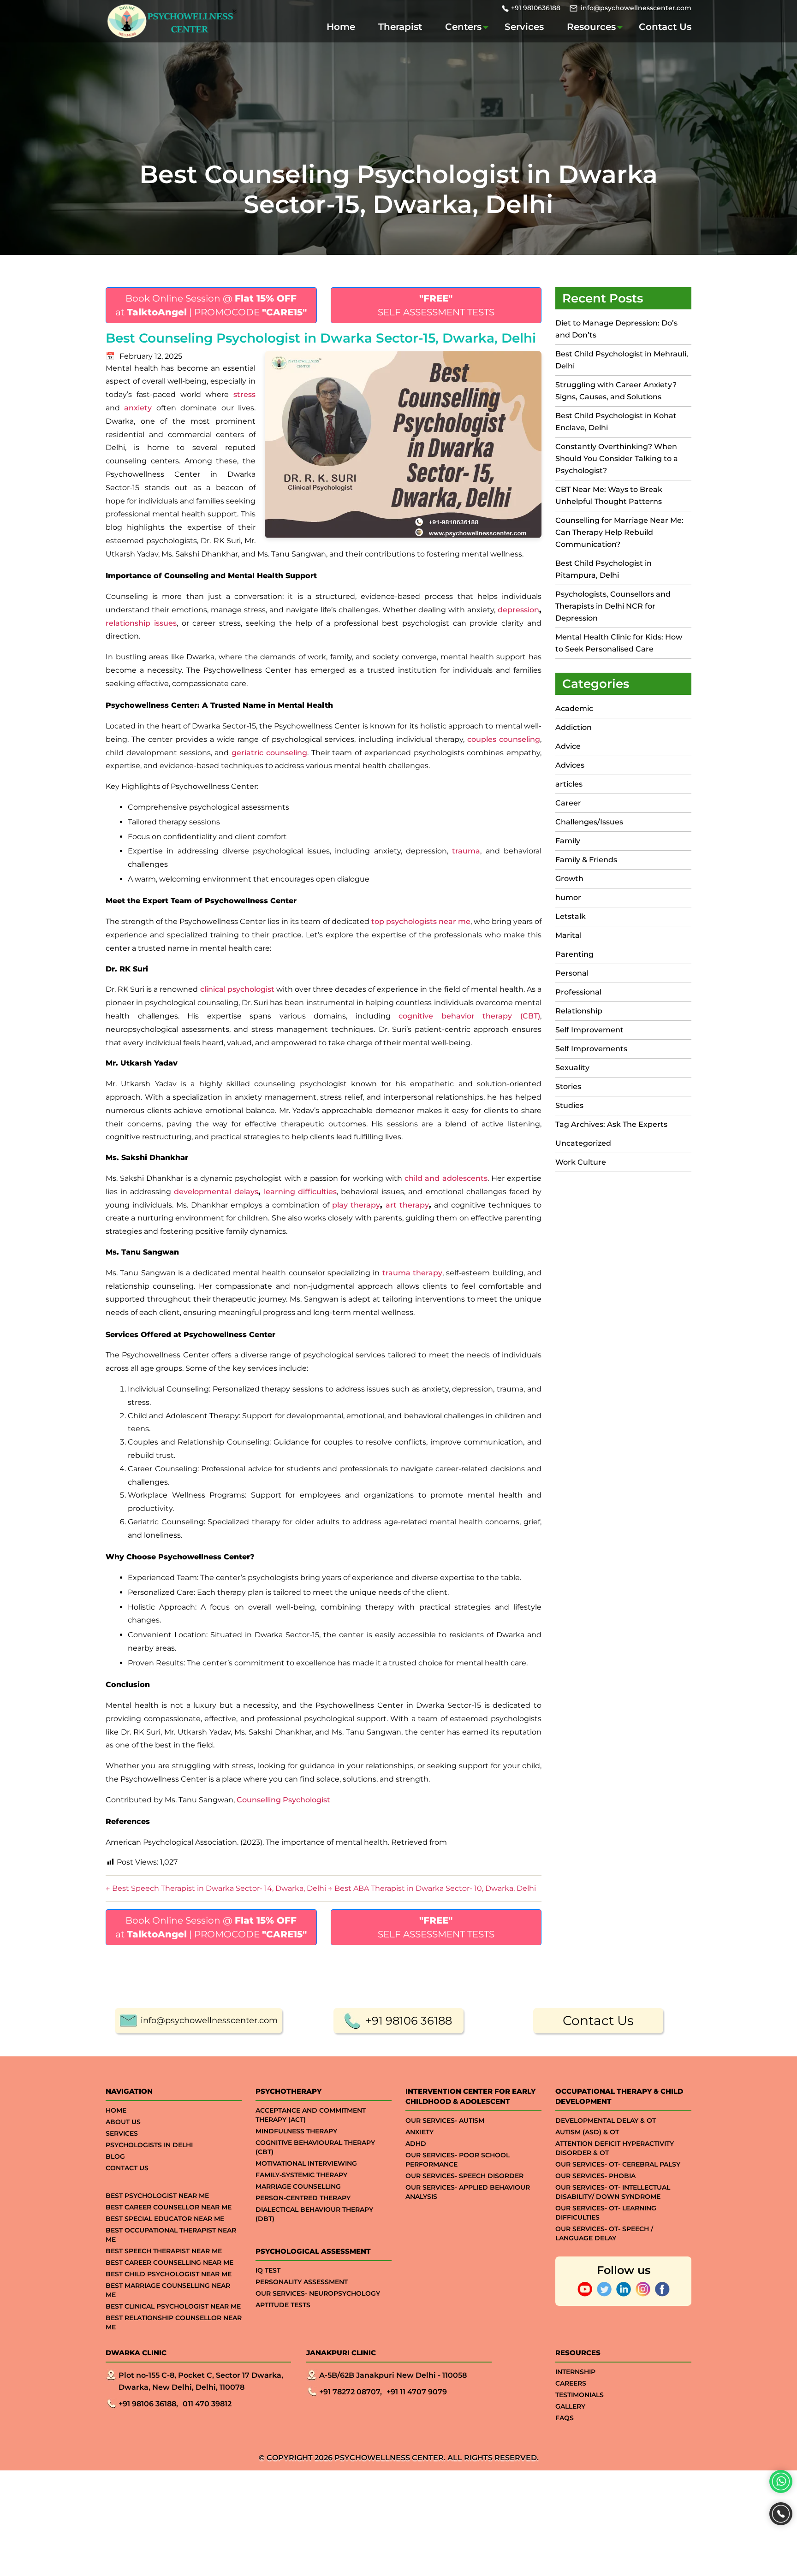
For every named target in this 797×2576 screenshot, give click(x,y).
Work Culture (581, 1162)
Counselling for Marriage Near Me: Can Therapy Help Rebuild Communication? (619, 532)
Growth (569, 879)
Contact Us (665, 27)
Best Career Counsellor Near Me (169, 2207)
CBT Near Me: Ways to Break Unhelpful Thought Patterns (609, 495)
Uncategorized (583, 1143)
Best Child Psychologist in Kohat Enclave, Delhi (616, 422)
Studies (569, 1105)
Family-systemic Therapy (301, 2175)
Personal (572, 973)
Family (568, 841)
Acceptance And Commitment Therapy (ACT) (311, 2115)
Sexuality (572, 1068)
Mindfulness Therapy (296, 2131)
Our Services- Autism (445, 2120)
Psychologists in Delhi (149, 2145)
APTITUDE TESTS (283, 2305)
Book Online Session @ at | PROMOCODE (211, 305)
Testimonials (580, 2395)
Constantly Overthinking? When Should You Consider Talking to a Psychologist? (617, 459)
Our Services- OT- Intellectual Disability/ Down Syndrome (613, 2192)
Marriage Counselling (298, 2186)
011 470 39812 (207, 2404)
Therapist (400, 27)
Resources (591, 27)
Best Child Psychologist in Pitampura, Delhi (604, 569)
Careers (571, 2383)
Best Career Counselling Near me (170, 2262)
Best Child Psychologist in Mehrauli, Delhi (622, 360)
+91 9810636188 (536, 8)
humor (568, 897)
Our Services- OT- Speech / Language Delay (604, 2233)
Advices (570, 765)
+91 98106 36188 (409, 2021)
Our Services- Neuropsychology (318, 2293)
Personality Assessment (302, 2282)
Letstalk (571, 916)
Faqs (565, 2418)
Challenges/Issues (589, 822)
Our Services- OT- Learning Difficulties (606, 2213)
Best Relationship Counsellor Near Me (174, 2322)
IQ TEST (268, 2270)
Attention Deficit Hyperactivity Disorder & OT (615, 2148)
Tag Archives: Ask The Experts (611, 1124)
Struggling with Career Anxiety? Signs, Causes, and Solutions (616, 391)
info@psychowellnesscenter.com (636, 8)
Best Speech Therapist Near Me (164, 2251)
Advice (568, 746)
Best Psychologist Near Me (157, 2196)
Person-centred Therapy (303, 2198)
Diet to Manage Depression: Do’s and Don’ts (616, 329)
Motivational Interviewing (306, 2163)
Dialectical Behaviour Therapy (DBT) (314, 2214)
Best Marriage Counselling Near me (168, 2290)
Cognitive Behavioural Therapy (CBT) (315, 2147)
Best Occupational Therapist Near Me (171, 2235)
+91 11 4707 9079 (417, 2392)
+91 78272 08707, (351, 2392)
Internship (575, 2372)
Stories (568, 1087)
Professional (578, 992)
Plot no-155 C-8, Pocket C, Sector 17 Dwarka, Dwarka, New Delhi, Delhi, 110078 (201, 2381)
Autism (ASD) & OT (587, 2132)
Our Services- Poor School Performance (458, 2160)
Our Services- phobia (595, 2176)
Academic (574, 708)
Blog (115, 2156)
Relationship (579, 1011)
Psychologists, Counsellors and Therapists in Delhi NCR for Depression (613, 606)
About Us (123, 2122)
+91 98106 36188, (148, 2404)
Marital (568, 935)
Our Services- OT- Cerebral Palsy (618, 2164)
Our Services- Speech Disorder (464, 2176)
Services (524, 27)
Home (341, 27)
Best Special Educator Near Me (165, 2219)
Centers (463, 27)
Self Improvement (589, 1030)
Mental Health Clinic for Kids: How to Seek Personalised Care (619, 643)
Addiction (574, 727)
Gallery (570, 2406)
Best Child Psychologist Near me (169, 2274)
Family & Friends (586, 860)
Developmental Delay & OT (606, 2120)
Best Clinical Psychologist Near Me (173, 2306)
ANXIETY (419, 2132)
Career (568, 803)
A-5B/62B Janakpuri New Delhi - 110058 (393, 2375)
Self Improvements (591, 1049)
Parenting (574, 954)
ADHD (416, 2144)
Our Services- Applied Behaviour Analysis (468, 2192)
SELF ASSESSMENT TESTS (436, 305)
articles (569, 784)
